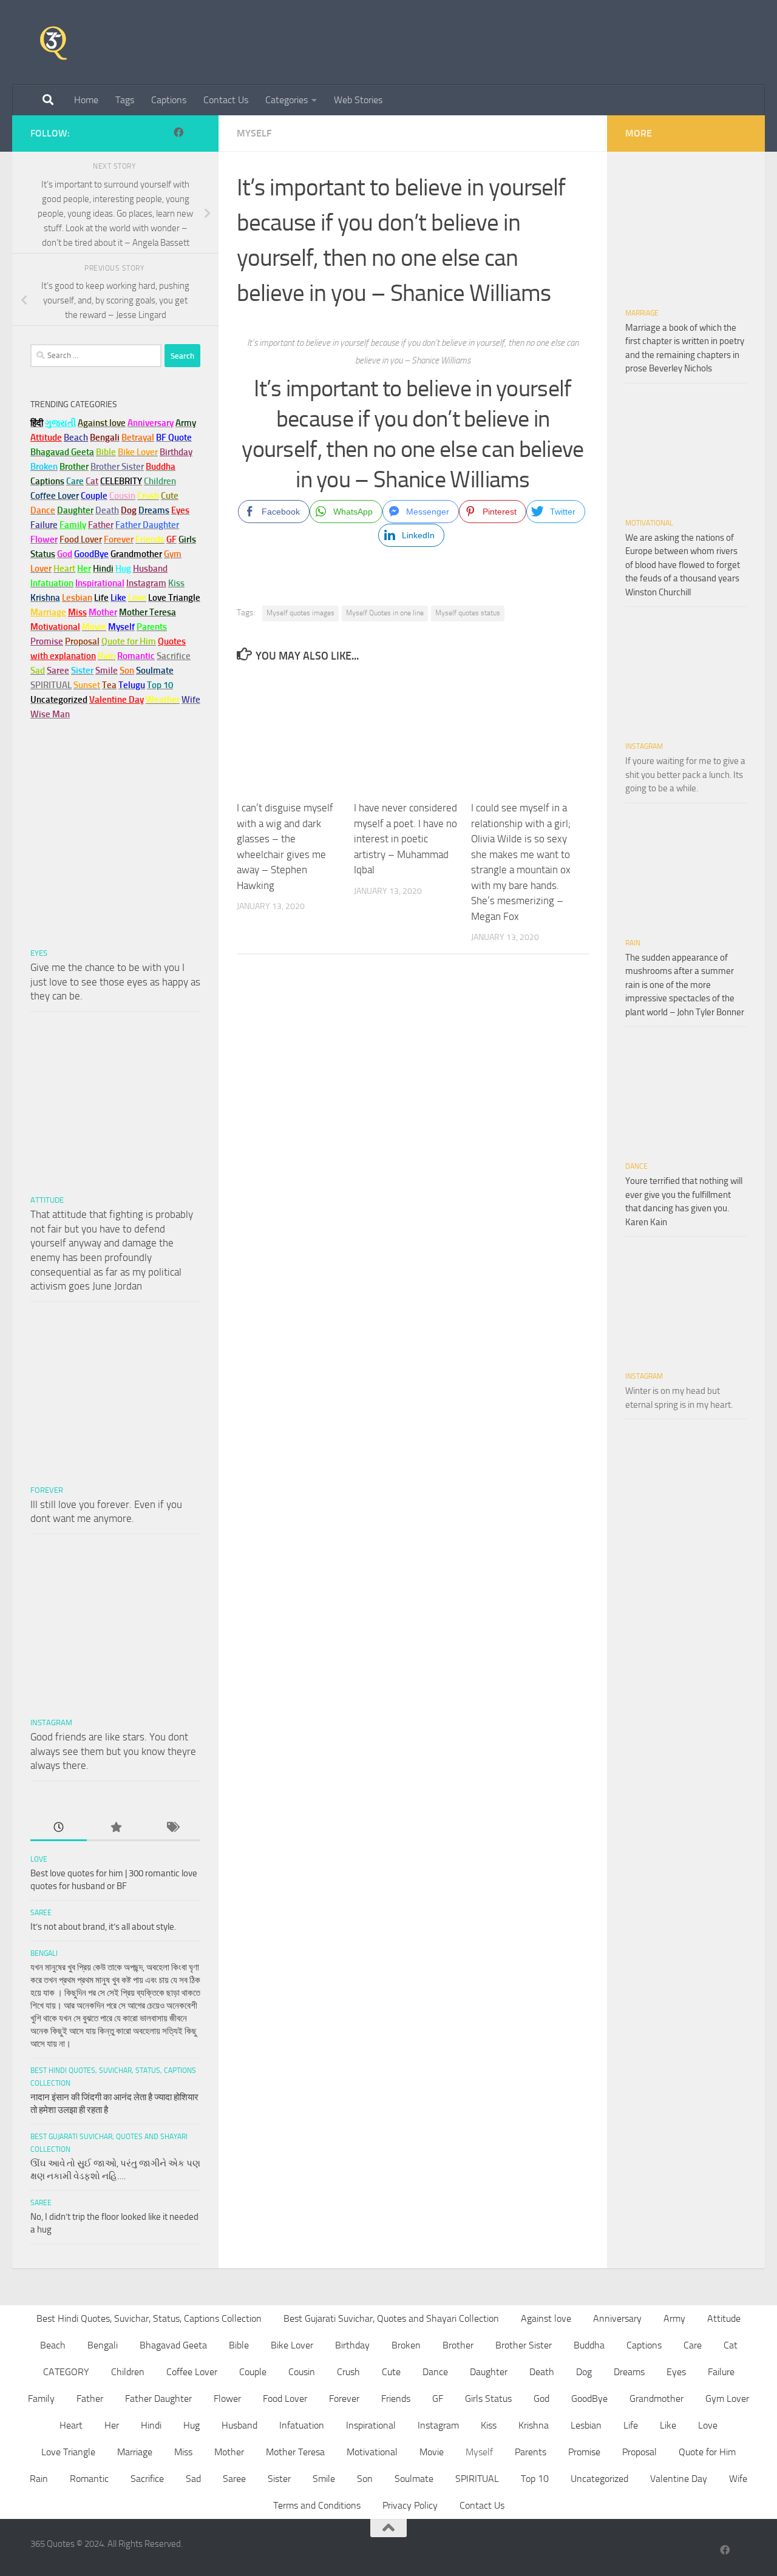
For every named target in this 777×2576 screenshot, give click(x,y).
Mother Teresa (295, 2452)
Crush (348, 2372)
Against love (546, 2318)
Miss (77, 612)
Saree (41, 1913)
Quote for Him (707, 2452)
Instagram (146, 583)
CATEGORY (66, 2372)
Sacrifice (174, 656)
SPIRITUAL (51, 685)
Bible (239, 2345)
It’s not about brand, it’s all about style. (103, 1927)
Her (84, 569)
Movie (432, 2452)
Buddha (589, 2345)
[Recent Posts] (59, 1828)
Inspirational (371, 2425)
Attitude (46, 438)
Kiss (489, 2425)
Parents (531, 2452)
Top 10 (535, 2479)
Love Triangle (68, 2452)
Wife (738, 2479)
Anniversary (617, 2318)
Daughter (489, 2372)
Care (693, 2345)
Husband (150, 569)
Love (39, 1859)
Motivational (649, 523)
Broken (406, 2345)
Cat (731, 2345)
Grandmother (657, 2399)
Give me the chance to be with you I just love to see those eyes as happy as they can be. (115, 982)
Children (128, 2372)
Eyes (39, 953)
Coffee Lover (192, 2372)
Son (365, 2479)
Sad (193, 2479)
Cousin (302, 2372)
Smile (324, 2479)
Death (542, 2372)
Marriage (48, 612)
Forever (47, 1490)
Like (668, 2425)
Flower (227, 2399)
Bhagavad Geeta (173, 2345)
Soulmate (414, 2479)
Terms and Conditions (317, 2505)
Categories (287, 100)
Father (90, 2399)
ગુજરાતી (60, 423)
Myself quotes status (468, 613)
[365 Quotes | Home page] (53, 42)
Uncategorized (599, 2479)
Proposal (640, 2452)
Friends (396, 2399)
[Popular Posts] (115, 1828)
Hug (123, 569)
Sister (279, 2479)
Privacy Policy (410, 2505)
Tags (125, 100)
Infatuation (302, 2425)
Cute (391, 2372)
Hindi (151, 2425)
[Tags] (172, 1828)
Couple (253, 2372)
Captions (169, 100)
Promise (47, 641)
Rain (633, 943)
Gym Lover (727, 2399)
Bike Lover (292, 2345)
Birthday (176, 452)
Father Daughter (158, 2399)
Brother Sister (524, 2345)
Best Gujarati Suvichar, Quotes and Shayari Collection (391, 2318)
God (541, 2399)
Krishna (534, 2425)
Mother (229, 2452)
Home (86, 100)
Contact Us (226, 100)
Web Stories (358, 100)
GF (438, 2399)
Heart (71, 2425)
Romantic (89, 2479)
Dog (584, 2372)
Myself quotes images (300, 613)
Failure (721, 2372)
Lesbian (586, 2425)
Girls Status (488, 2399)
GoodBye (589, 2399)
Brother (458, 2345)
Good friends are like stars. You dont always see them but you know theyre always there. (113, 1751)
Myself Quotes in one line (385, 613)
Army (674, 2318)
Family (73, 525)
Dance (636, 1166)
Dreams (629, 2372)
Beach (76, 438)
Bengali (44, 1953)
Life (631, 2425)
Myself (254, 133)
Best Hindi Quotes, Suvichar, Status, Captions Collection (149, 2318)
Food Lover (285, 2399)
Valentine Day (117, 700)
